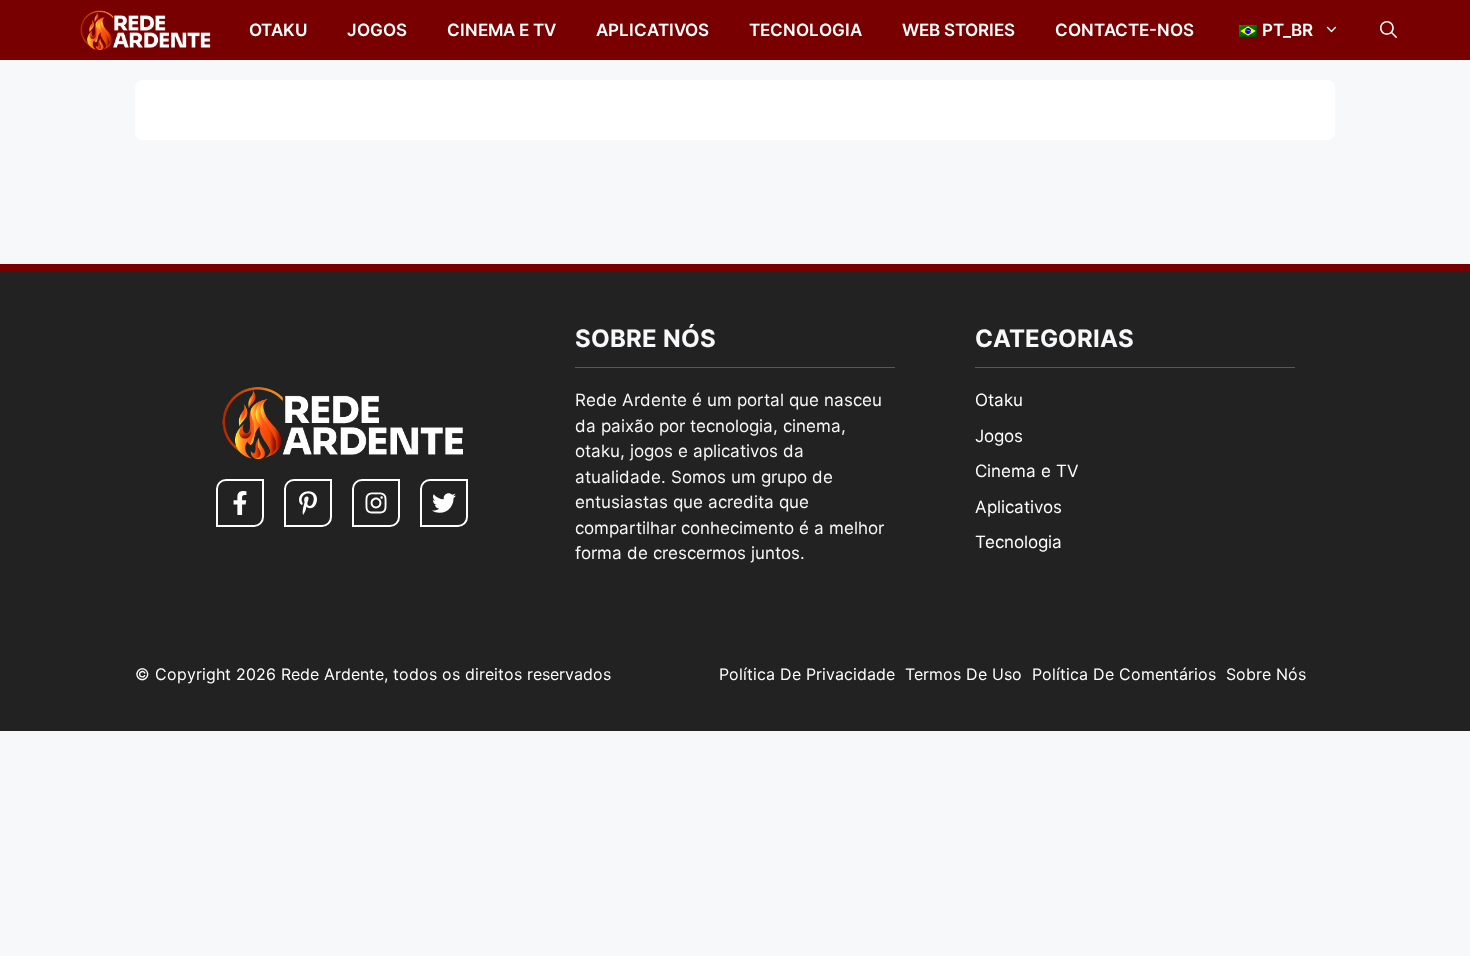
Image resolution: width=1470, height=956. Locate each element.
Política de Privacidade (807, 674)
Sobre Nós (1266, 674)
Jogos (377, 30)
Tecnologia (805, 30)
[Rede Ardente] (141, 30)
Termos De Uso (963, 674)
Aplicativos (652, 30)
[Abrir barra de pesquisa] (1388, 30)
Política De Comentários (1124, 674)
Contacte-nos (1124, 30)
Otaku (278, 30)
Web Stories (958, 30)
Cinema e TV (501, 30)
